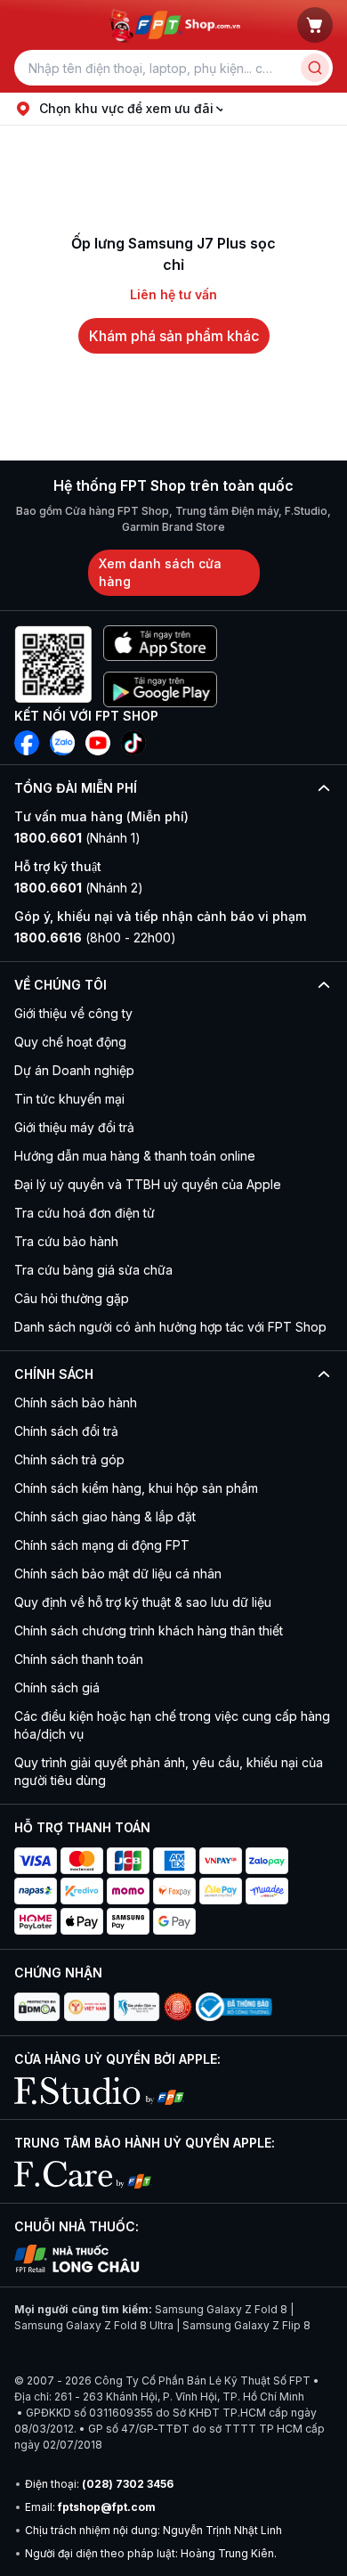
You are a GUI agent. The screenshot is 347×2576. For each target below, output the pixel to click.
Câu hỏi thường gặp (72, 1298)
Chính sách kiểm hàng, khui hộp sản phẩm (136, 1488)
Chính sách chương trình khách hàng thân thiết (149, 1630)
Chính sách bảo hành (76, 1402)
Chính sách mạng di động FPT (102, 1545)
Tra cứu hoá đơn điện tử (85, 1213)
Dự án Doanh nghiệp (74, 1070)
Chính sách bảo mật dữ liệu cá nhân (118, 1573)
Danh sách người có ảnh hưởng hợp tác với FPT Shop (170, 1327)
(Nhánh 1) (77, 838)
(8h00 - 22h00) (95, 937)
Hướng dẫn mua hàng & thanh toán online (135, 1156)
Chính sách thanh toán (79, 1659)
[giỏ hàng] (315, 25)
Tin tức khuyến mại (69, 1099)
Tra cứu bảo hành (66, 1241)
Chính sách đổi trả (66, 1431)
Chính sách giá (57, 1687)
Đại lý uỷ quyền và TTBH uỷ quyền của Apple (148, 1184)
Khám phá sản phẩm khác (174, 336)
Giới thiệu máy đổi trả (74, 1127)
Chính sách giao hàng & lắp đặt (105, 1516)
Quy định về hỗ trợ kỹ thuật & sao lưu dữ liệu (143, 1602)
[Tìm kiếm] (315, 68)
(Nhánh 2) (79, 888)
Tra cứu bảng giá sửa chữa (93, 1270)
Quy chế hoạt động (70, 1042)
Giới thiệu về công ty (73, 1013)
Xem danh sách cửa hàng (160, 572)
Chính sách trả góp (69, 1459)
